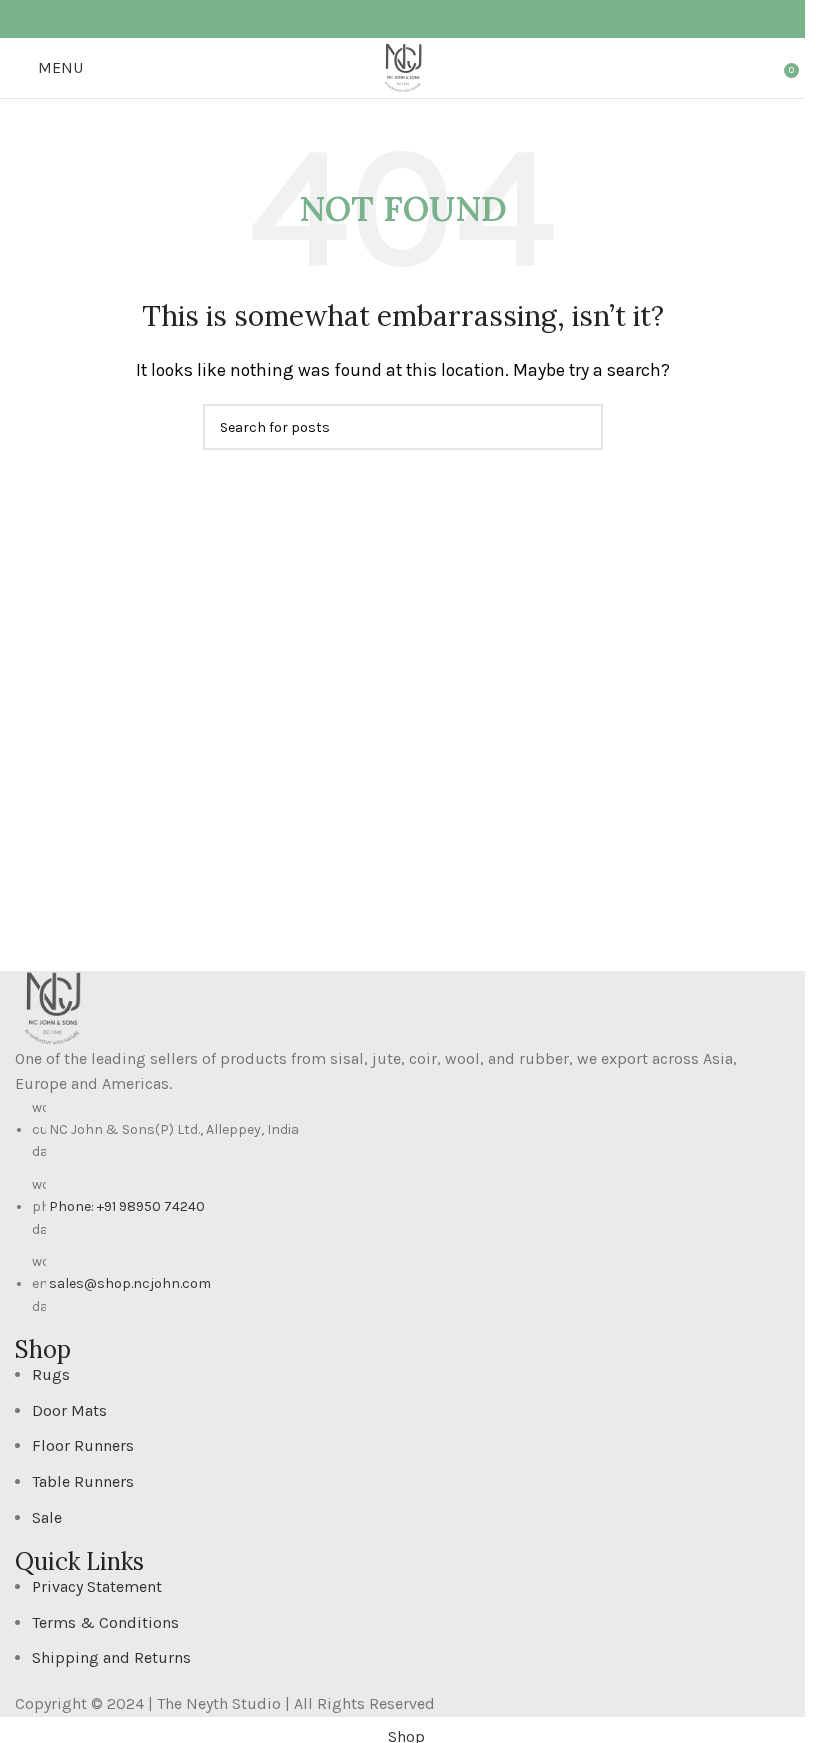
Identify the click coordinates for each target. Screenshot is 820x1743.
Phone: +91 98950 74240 (127, 1206)
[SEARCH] (580, 427)
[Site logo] (403, 66)
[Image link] (52, 1006)
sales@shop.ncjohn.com (130, 1283)
